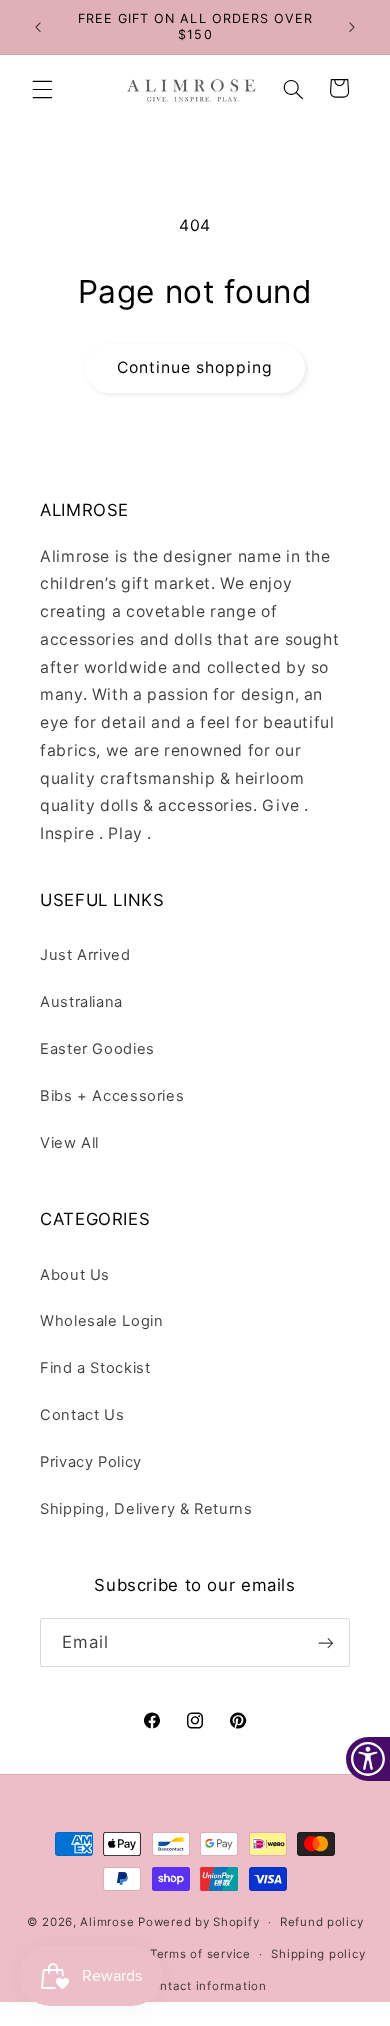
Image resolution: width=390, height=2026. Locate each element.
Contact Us (82, 1415)
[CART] (340, 89)
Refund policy (322, 1922)
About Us (75, 1275)
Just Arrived (85, 955)
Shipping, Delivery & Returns (146, 1509)
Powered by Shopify (198, 1922)
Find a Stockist (95, 1368)
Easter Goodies (97, 1049)
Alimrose (107, 1922)
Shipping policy (318, 1954)
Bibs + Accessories (112, 1096)
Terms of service (200, 1954)
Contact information (205, 1986)
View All (69, 1143)
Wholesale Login (101, 1321)
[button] (42, 89)
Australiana (81, 1002)
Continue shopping (195, 367)
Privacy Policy (91, 1462)
